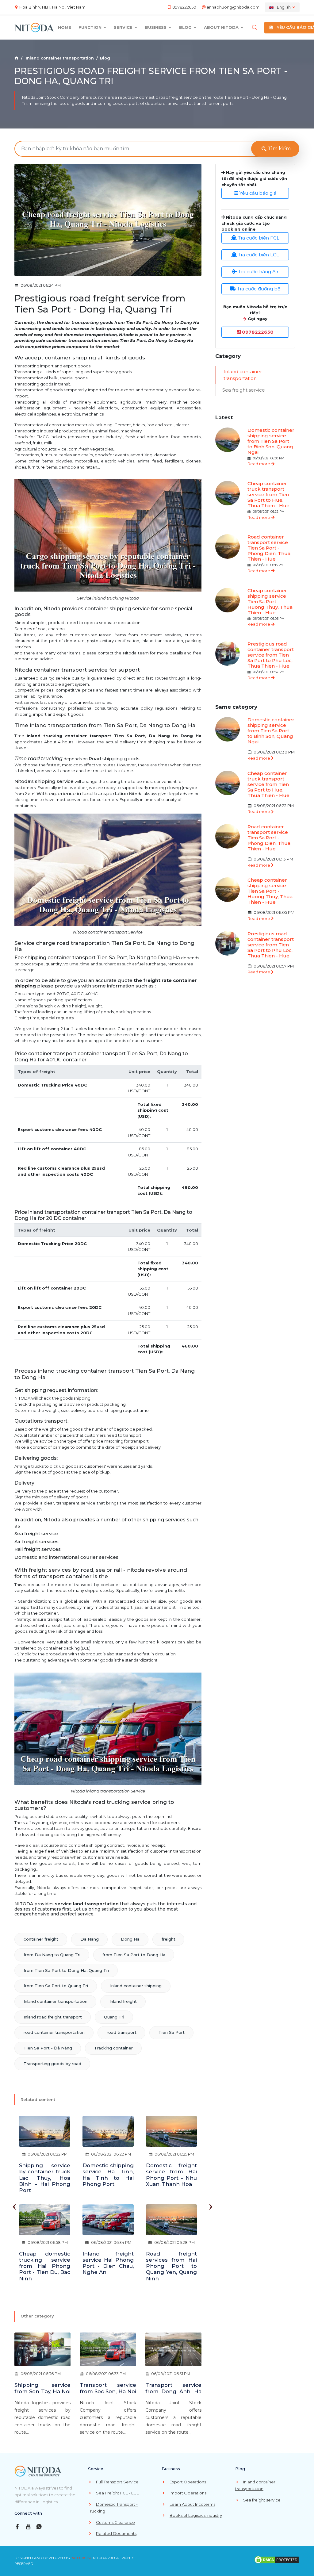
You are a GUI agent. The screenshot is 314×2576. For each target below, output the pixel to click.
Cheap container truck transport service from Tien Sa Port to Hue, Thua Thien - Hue (268, 494)
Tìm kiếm (279, 149)
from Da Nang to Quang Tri (52, 1955)
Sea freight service (244, 390)
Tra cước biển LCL (258, 255)
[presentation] (14, 2204)
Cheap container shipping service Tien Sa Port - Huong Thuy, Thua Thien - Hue (270, 602)
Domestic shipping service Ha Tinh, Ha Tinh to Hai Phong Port (108, 2175)
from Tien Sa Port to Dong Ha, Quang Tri (66, 1970)
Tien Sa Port (172, 2032)
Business (156, 27)
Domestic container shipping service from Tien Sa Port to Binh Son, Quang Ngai (271, 441)
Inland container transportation (60, 58)
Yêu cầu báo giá (257, 193)
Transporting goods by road (52, 2064)
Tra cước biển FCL (258, 238)
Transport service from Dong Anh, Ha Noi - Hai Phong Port (173, 2391)
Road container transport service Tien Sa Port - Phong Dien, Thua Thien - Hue (269, 548)
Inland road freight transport (53, 2017)
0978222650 (184, 7)
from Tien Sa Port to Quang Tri (56, 1986)
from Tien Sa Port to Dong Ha (134, 1955)
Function (91, 27)
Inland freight (123, 2001)
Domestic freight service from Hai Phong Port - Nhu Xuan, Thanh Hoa (172, 2175)
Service (124, 27)
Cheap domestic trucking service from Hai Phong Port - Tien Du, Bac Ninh (45, 2266)
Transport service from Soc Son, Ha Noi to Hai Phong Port (108, 2391)
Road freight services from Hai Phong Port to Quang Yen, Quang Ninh (172, 2266)
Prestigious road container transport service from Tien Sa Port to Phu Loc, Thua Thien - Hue (271, 655)
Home (65, 27)
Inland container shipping (136, 1986)
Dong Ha (130, 1939)
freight (168, 1939)
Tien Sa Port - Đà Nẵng (48, 2048)
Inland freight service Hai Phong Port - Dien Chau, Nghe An (108, 2263)
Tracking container (113, 2048)
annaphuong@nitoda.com (233, 7)
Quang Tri (114, 2017)
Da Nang (90, 1939)
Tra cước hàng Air (258, 272)
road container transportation (54, 2032)
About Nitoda (222, 27)
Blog (186, 27)
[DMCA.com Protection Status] (277, 2559)
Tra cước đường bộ (258, 289)
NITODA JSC (82, 2558)
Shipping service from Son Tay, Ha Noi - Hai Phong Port (42, 2391)
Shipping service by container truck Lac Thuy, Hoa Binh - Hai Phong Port (45, 2178)
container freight (41, 1939)
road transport (122, 2032)
